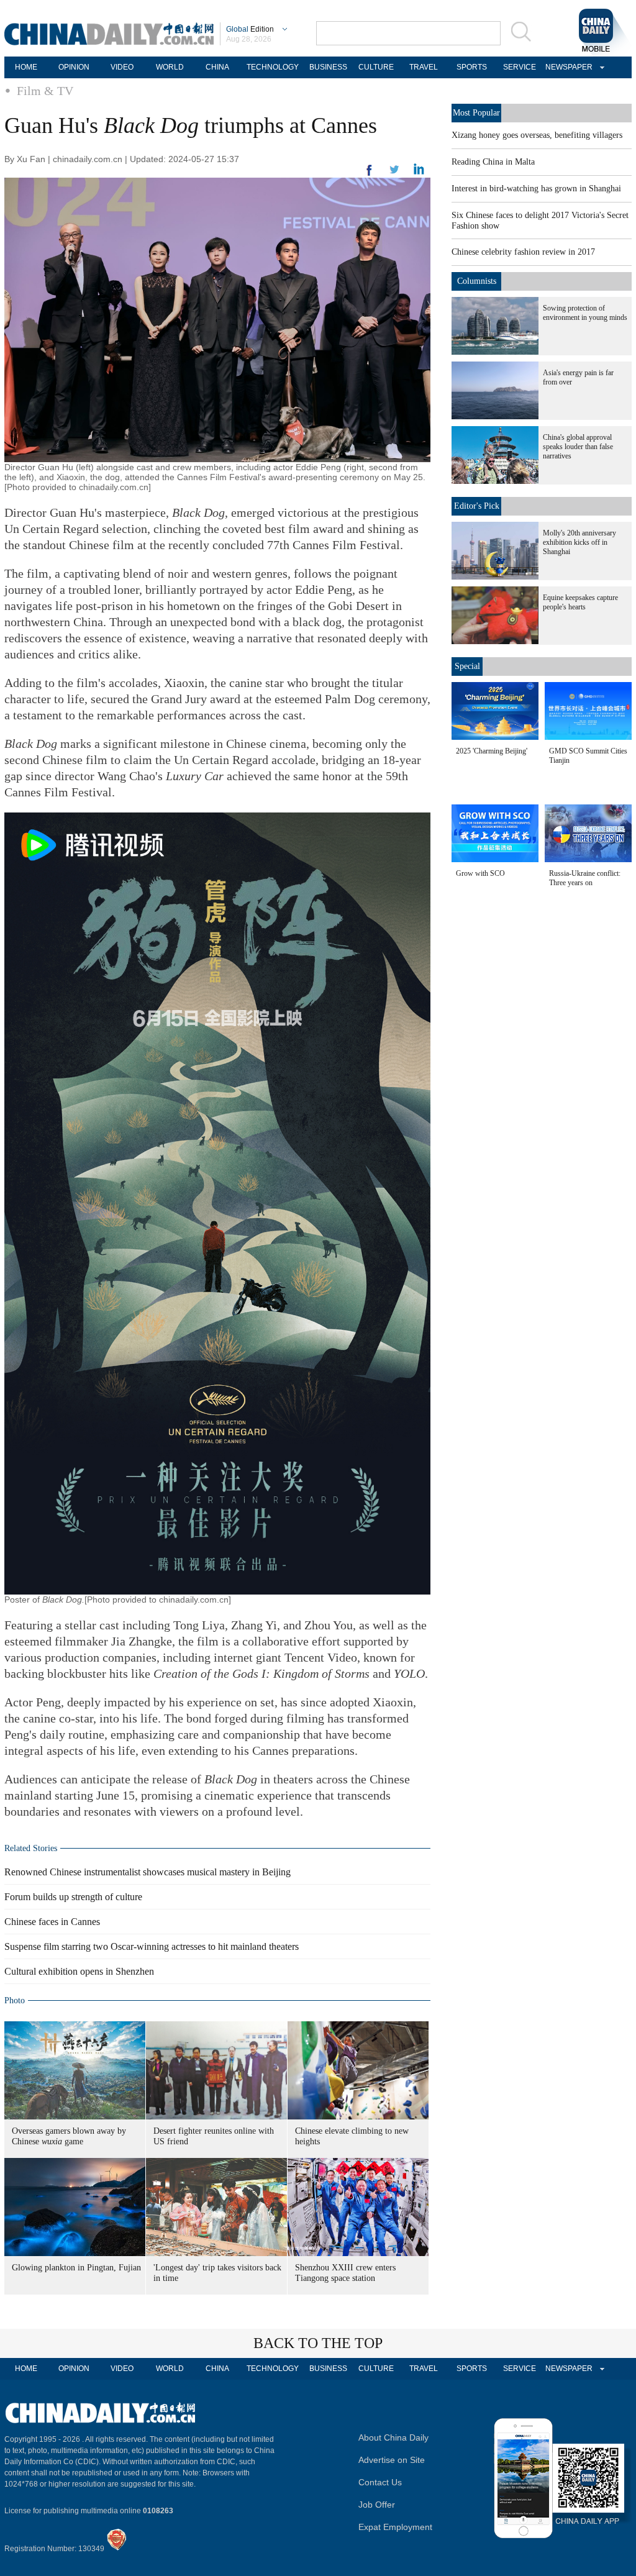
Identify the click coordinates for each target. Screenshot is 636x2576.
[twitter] (419, 172)
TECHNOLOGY (273, 67)
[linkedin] (394, 173)
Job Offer (377, 2505)
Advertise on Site (392, 2460)
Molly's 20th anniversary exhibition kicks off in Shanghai (579, 542)
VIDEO (122, 67)
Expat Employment (395, 2527)
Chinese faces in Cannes (52, 1922)
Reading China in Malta (493, 162)
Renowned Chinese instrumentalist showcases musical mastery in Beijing (148, 1872)
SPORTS (472, 67)
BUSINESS (328, 67)
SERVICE (520, 67)
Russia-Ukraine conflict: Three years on (585, 878)
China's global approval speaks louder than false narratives (578, 447)
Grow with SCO (480, 873)
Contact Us (380, 2482)
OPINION (74, 67)
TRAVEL (424, 67)
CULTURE (376, 67)
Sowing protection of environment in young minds (585, 313)
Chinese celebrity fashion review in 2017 (523, 252)
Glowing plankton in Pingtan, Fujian (76, 2268)
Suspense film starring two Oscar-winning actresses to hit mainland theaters (152, 1946)
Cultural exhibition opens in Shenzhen (79, 1971)
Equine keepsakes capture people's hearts (580, 602)
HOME (26, 67)
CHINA (217, 67)
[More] (370, 175)
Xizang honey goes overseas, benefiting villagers (537, 135)
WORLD (170, 67)
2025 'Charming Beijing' (492, 751)
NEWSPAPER (567, 67)
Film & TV (45, 91)
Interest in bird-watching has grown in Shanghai (536, 189)
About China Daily (393, 2437)
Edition (250, 29)
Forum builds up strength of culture (73, 1897)
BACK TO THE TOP (318, 2343)
